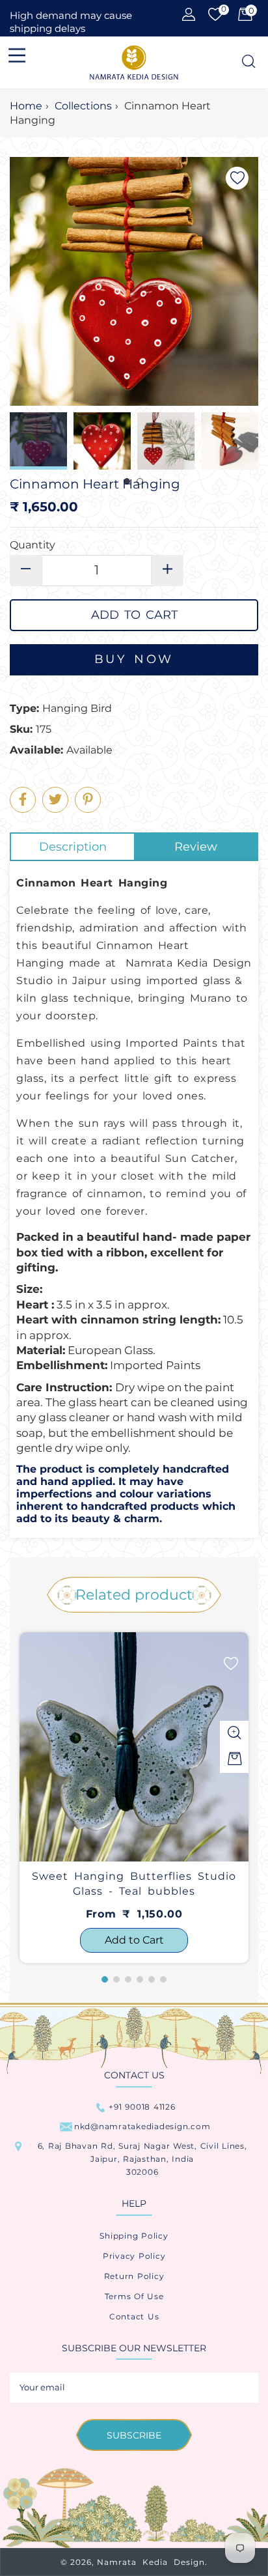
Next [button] (248, 441)
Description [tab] (73, 847)
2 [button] (116, 1979)
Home (26, 106)
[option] (134, 1798)
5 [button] (152, 1979)
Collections (83, 106)
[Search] (248, 62)
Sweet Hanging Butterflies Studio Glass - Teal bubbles (134, 1883)
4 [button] (140, 1979)
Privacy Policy (134, 2256)
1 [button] (105, 1979)
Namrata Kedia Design (151, 2562)
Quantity (33, 545)
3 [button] (128, 1979)
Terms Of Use (134, 2296)
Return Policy (134, 2276)
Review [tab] (196, 847)
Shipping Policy (134, 2236)
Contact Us (134, 2316)
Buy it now (134, 660)
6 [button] (163, 1979)
